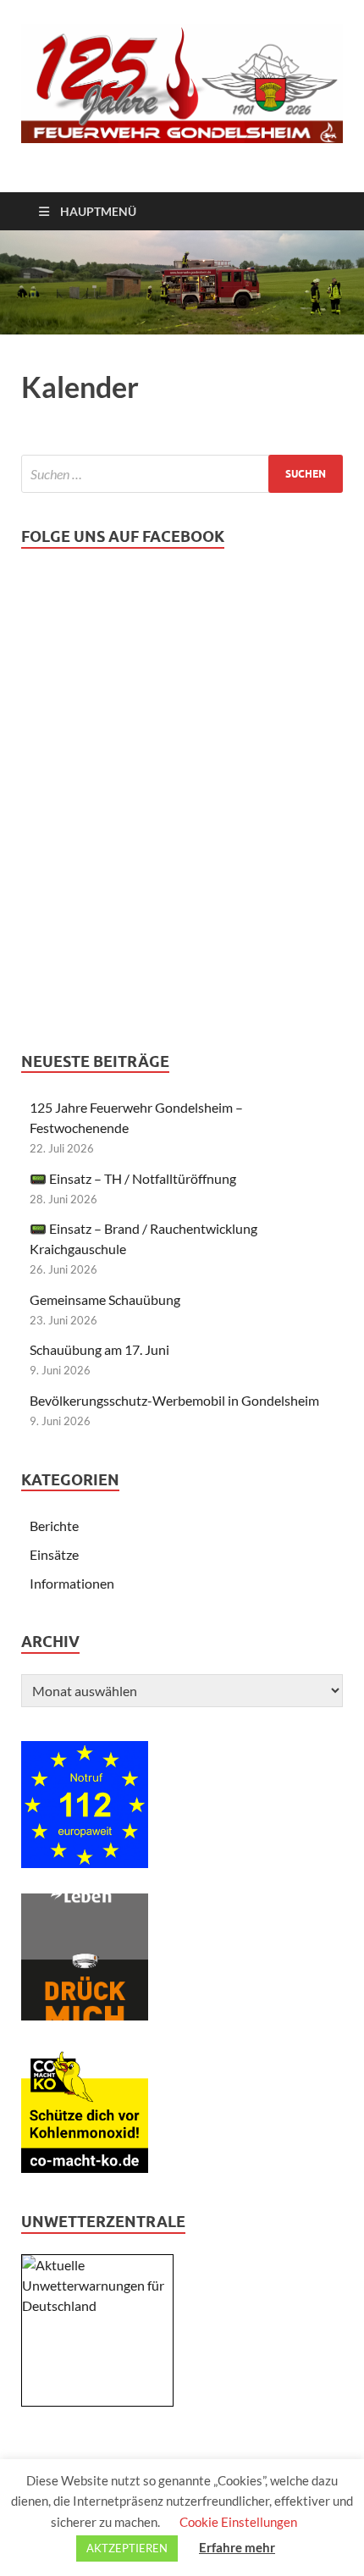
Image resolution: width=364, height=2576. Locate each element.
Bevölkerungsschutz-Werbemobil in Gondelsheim (174, 1400)
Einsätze (54, 1554)
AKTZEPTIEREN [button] (127, 2548)
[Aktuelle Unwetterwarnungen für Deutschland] (97, 2305)
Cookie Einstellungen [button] (238, 2522)
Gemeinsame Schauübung (105, 1299)
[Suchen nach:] (182, 474)
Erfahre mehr (237, 2547)
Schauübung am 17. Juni (99, 1349)
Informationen (72, 1583)
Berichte (54, 1526)
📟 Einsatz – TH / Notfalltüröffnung (133, 1178)
